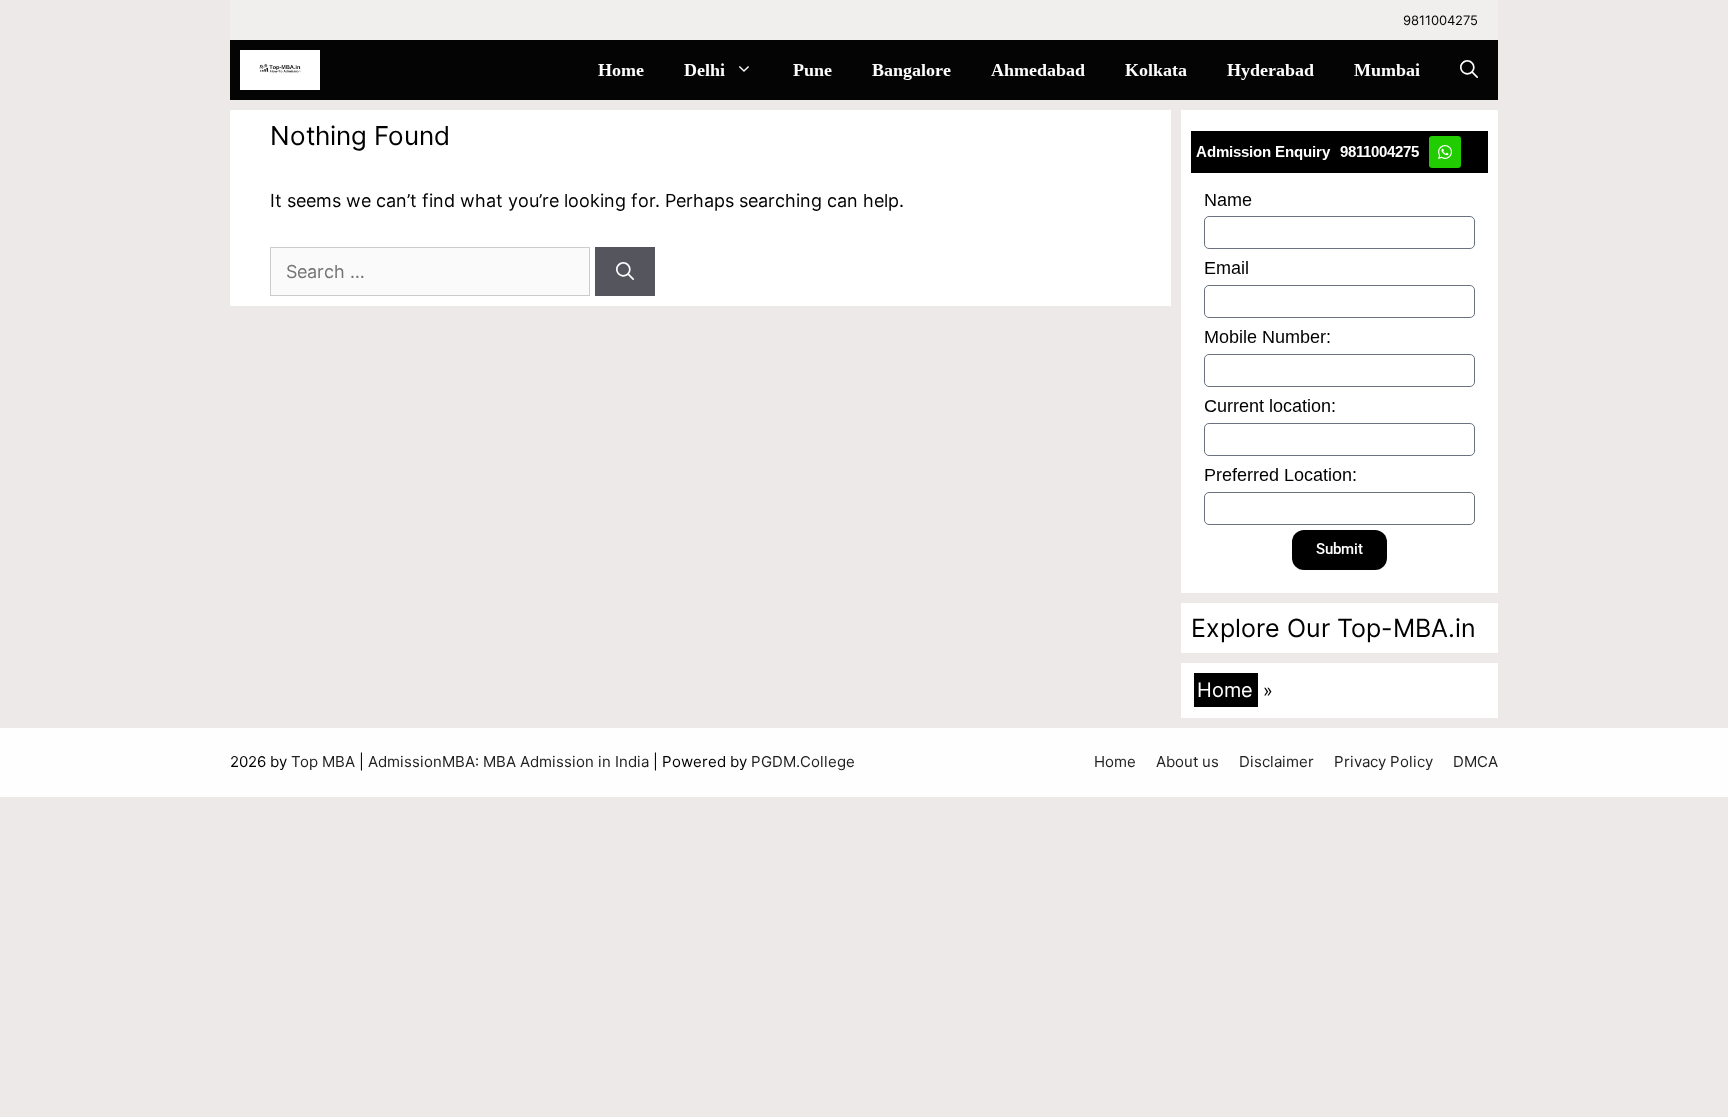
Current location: (1270, 406)
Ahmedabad (1038, 70)
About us (1187, 761)
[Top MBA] (280, 70)
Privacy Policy (1383, 761)
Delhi (704, 70)
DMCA (1475, 761)
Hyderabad (1270, 70)
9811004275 (1440, 20)
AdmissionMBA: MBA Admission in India (510, 761)
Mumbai (1387, 70)
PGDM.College (803, 761)
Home (621, 70)
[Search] (625, 271)
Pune (812, 70)
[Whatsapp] (1445, 152)
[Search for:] (432, 271)
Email (1226, 268)
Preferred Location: (1280, 475)
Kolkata (1156, 70)
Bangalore (911, 70)
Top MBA (325, 761)
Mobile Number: (1267, 337)
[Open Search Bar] (1469, 70)
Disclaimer (1276, 761)
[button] (749, 70)
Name (1228, 200)
